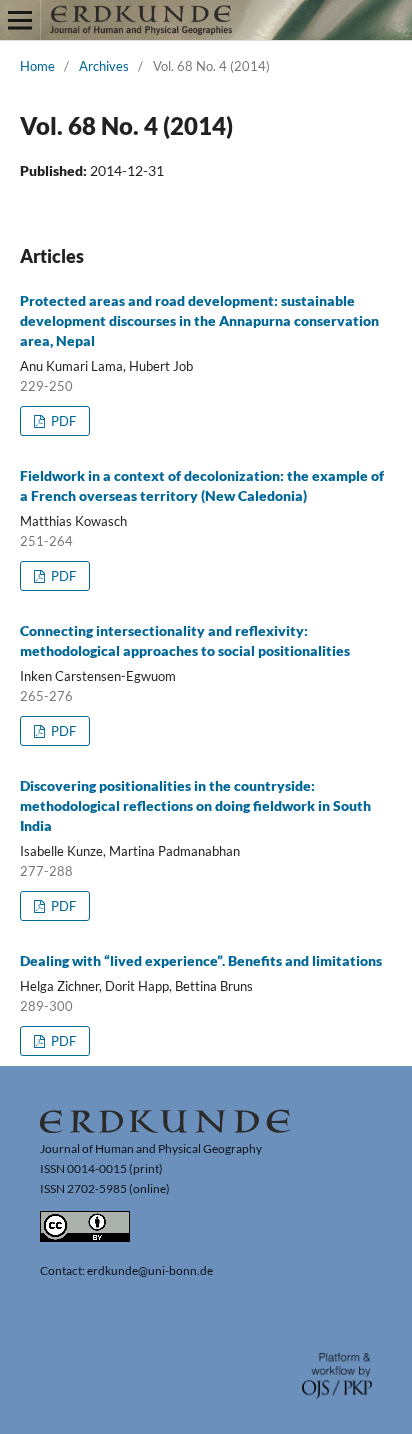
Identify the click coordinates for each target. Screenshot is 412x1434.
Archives (104, 66)
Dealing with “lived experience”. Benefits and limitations (201, 960)
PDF (62, 421)
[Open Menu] (20, 20)
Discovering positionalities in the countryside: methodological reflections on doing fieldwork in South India (195, 805)
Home (37, 66)
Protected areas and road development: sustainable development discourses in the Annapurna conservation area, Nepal (199, 320)
